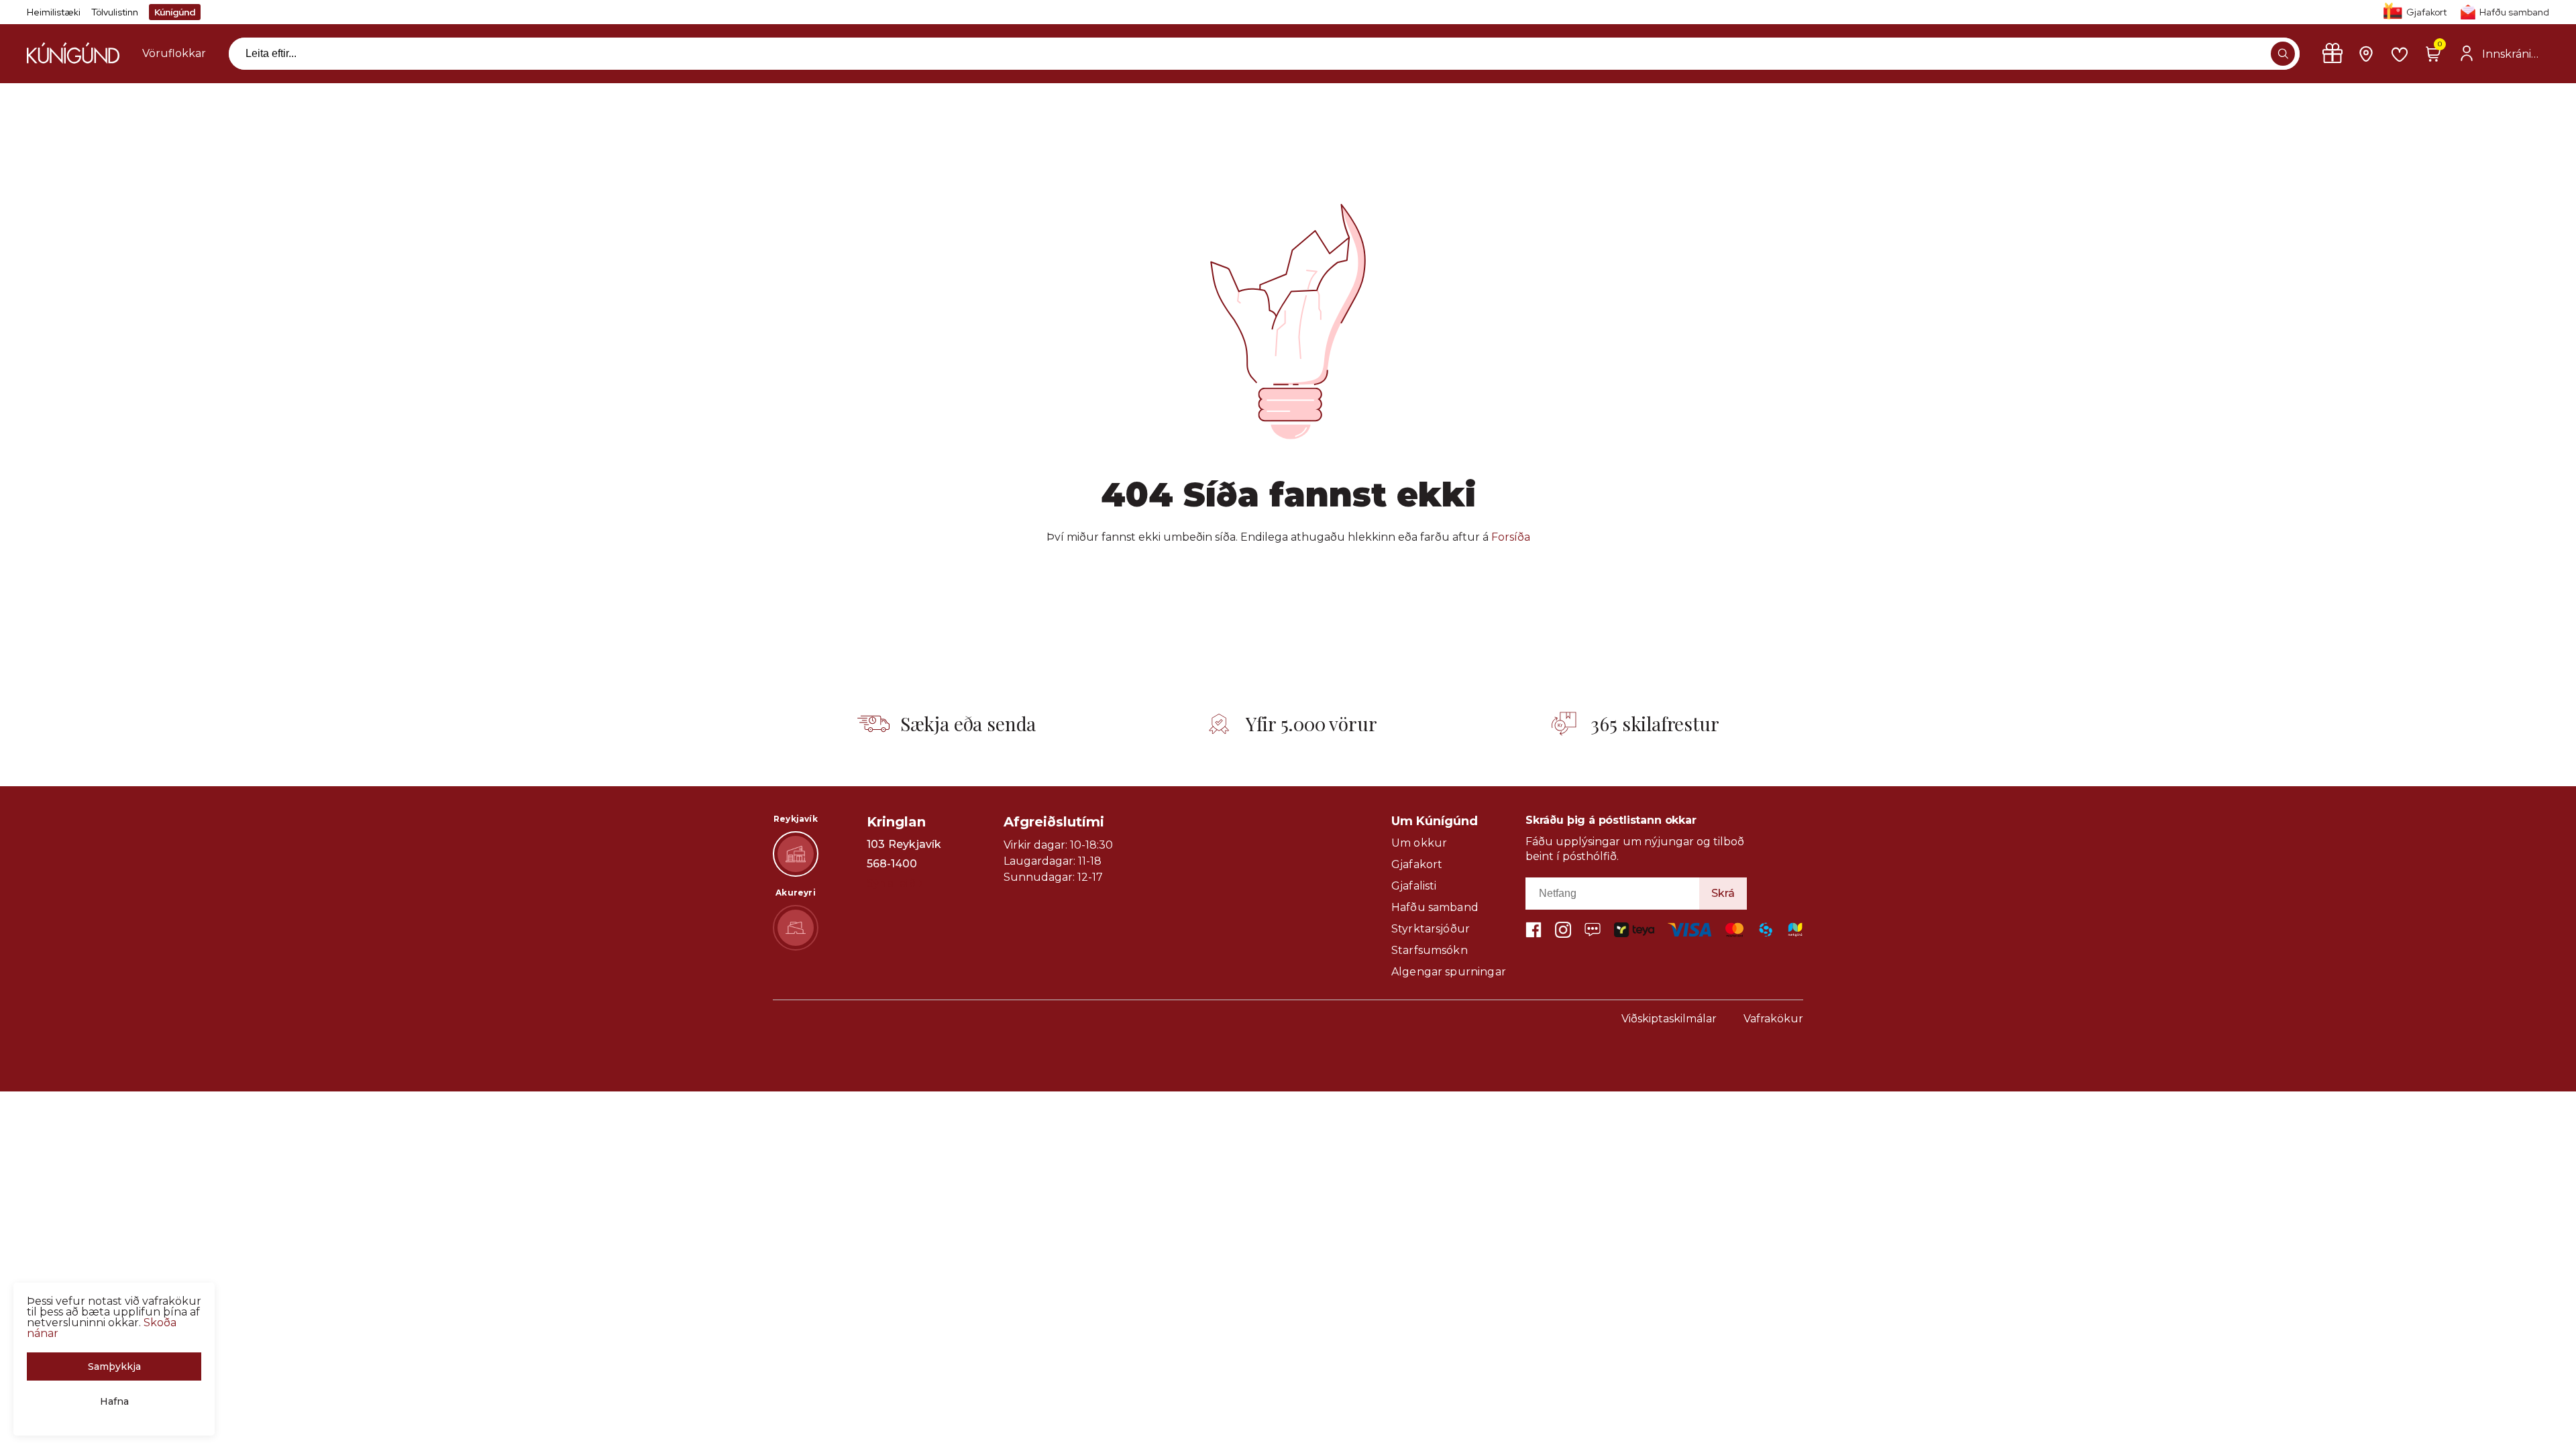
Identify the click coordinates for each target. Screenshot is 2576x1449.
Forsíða (1511, 537)
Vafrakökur (1773, 1019)
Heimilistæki (54, 12)
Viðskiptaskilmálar (1669, 1019)
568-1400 (892, 864)
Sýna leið (891, 883)
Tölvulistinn (115, 12)
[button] (2283, 54)
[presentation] (174, 54)
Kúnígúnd (175, 12)
